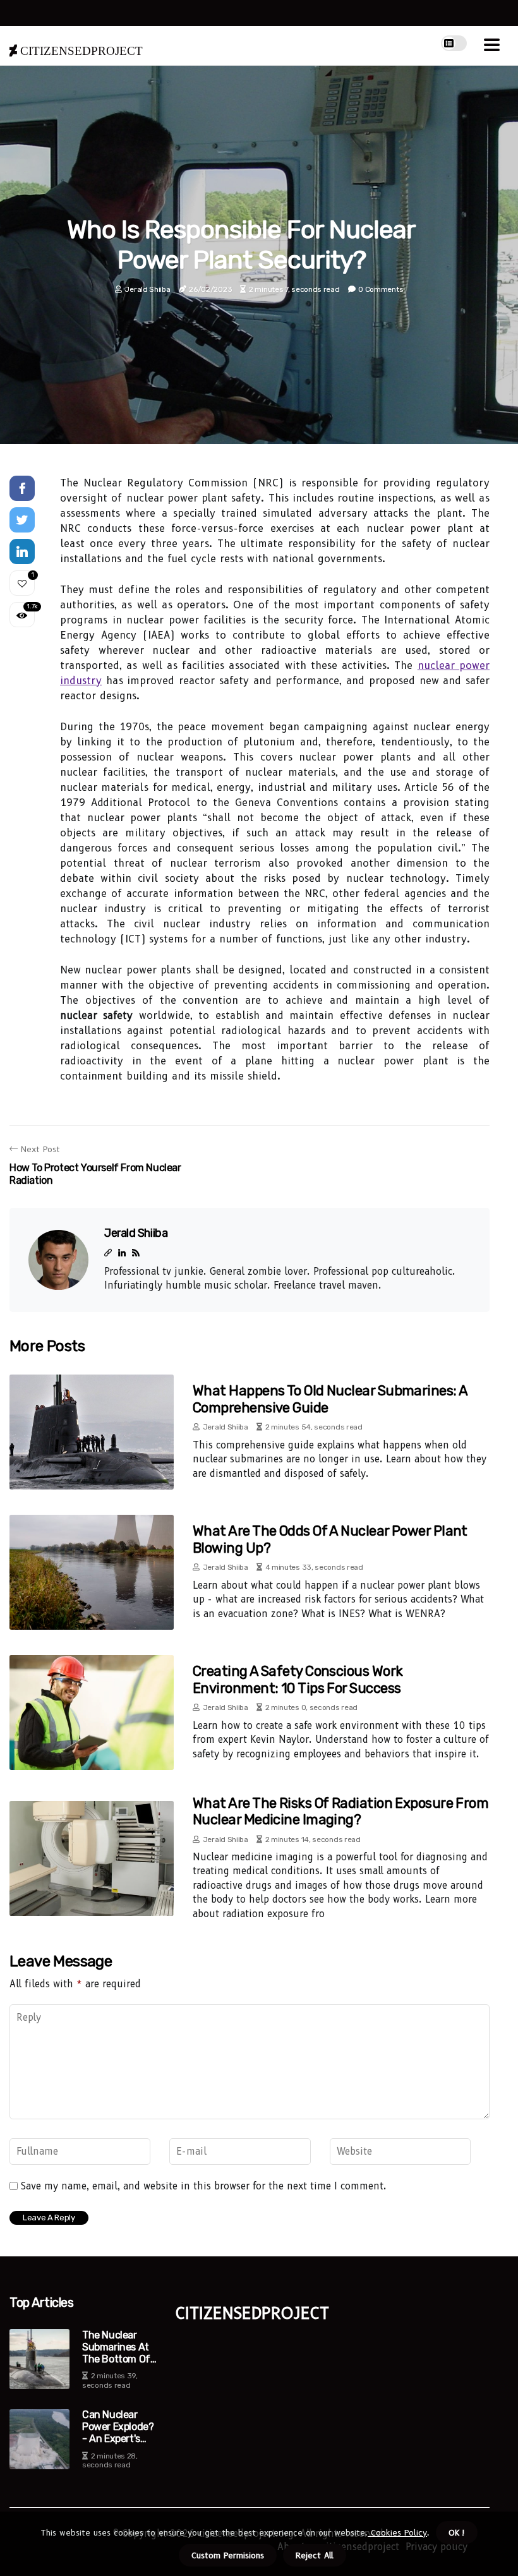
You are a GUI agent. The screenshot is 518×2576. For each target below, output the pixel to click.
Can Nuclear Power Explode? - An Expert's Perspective (118, 2427)
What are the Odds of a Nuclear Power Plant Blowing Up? (330, 1539)
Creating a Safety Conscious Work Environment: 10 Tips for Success (298, 1679)
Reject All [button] (315, 2555)
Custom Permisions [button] (228, 2555)
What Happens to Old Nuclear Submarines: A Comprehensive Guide (330, 1399)
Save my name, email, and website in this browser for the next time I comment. (204, 2186)
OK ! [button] (457, 2532)
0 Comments (381, 289)
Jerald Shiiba (147, 289)
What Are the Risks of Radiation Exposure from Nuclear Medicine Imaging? (340, 1811)
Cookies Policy (397, 2532)
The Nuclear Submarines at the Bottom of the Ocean (116, 2347)
